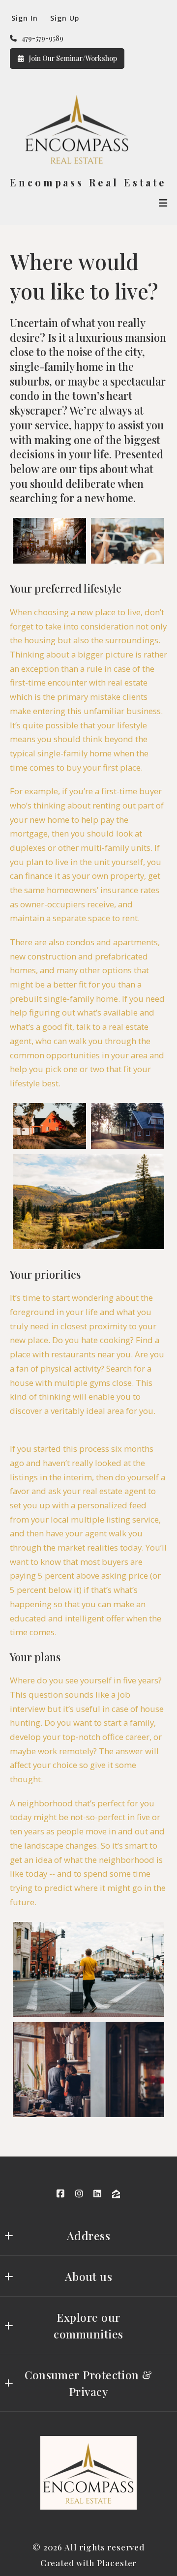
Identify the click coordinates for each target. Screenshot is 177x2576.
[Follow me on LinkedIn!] (98, 2194)
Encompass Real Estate (88, 183)
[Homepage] (75, 130)
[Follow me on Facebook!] (60, 2194)
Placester (117, 2563)
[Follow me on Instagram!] (79, 2194)
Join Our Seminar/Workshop (73, 58)
